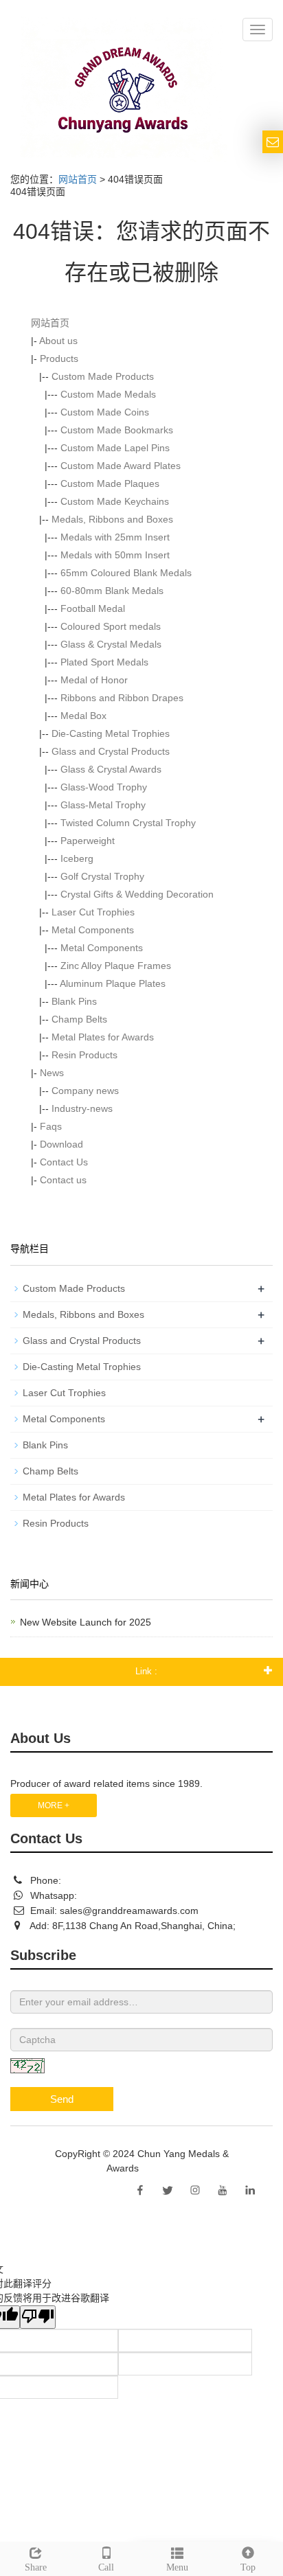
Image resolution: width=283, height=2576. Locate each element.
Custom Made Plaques (110, 483)
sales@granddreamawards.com (129, 1911)
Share (36, 2567)
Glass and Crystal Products (111, 751)
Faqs (51, 1126)
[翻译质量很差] (38, 2317)
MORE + (54, 1805)
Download (61, 1144)
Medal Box (83, 716)
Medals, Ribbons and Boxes (112, 519)
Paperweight (88, 841)
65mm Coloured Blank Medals (126, 573)
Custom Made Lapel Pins (115, 448)
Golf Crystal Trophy (102, 876)
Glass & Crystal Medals (111, 644)
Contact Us (64, 1162)
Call (106, 2567)
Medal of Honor (94, 680)
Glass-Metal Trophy (103, 805)
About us (58, 341)
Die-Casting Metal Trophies (111, 733)
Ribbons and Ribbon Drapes (122, 698)
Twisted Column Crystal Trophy (128, 823)
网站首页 (78, 179)
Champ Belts (79, 1019)
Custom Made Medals (108, 394)
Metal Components (93, 930)
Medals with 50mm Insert (115, 555)
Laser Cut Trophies (93, 912)
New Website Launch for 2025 (86, 1622)
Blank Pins (74, 1001)
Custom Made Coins (105, 412)
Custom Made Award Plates (121, 466)
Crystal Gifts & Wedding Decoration (137, 894)
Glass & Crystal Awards (111, 769)
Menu (177, 2567)
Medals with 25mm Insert (115, 537)
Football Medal (93, 608)
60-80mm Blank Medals (112, 591)
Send (62, 2099)
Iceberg (77, 858)
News (52, 1073)
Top (248, 2567)
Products (59, 358)
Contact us (63, 1180)
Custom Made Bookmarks (117, 430)
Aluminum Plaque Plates (113, 983)
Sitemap (159, 2168)
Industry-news (82, 1108)
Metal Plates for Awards (103, 1037)
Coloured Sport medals (111, 626)
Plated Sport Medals (104, 662)
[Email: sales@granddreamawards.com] (273, 142)
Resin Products (84, 1055)
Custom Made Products (103, 376)
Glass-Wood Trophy (104, 787)
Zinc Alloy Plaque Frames (116, 966)
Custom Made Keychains (115, 501)
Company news (85, 1091)
